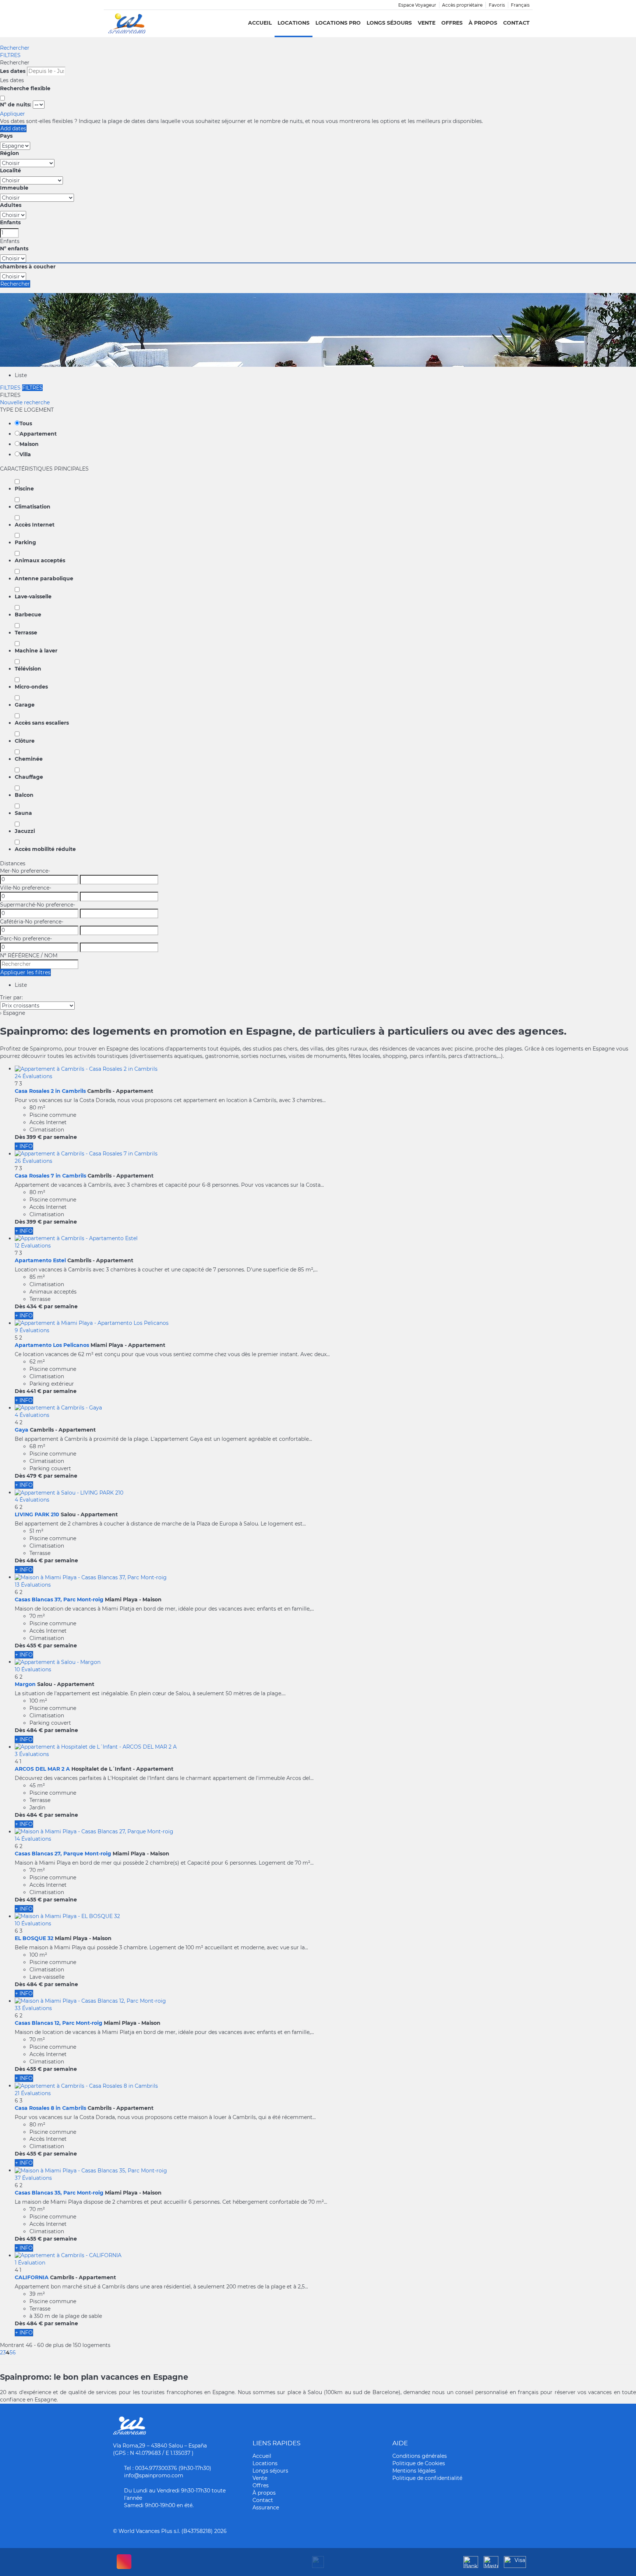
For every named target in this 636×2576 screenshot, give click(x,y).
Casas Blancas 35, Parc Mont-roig (59, 2193)
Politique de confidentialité (427, 2478)
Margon (25, 1684)
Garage (25, 705)
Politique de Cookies (419, 2463)
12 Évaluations (33, 1246)
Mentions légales (414, 2471)
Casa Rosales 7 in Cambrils (50, 1176)
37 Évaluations (33, 2178)
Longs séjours (389, 23)
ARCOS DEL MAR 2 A (42, 1769)
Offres (452, 23)
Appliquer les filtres (25, 972)
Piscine (24, 489)
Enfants (10, 222)
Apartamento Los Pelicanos (52, 1345)
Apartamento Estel (40, 1260)
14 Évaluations (33, 1839)
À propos (483, 23)
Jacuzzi (25, 831)
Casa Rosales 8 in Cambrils (50, 2108)
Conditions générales (420, 2456)
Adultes (11, 205)
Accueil (260, 23)
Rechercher (15, 48)
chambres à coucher (28, 267)
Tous (26, 423)
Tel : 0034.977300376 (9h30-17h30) (168, 2468)
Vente (427, 23)
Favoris (497, 5)
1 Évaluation (30, 2263)
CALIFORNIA (32, 2277)
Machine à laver (36, 651)
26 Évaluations (33, 1161)
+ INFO (24, 1146)
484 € (35, 1560)
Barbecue (28, 615)
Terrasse (26, 633)
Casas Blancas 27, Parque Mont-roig (63, 1854)
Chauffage (29, 777)
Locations (294, 23)
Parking (25, 542)
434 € (34, 1306)
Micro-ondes (31, 687)
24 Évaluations (33, 1076)
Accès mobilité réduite (45, 849)
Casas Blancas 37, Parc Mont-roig (59, 1600)
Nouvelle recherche (25, 402)
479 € (34, 1476)
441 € (34, 1391)
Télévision (28, 669)
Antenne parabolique (44, 578)
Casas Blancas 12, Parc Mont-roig (59, 2023)
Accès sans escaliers (42, 723)
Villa (25, 454)
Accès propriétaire (462, 5)
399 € (34, 1137)
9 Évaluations (32, 1330)
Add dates (13, 129)
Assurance (266, 2508)
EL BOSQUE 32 (34, 1938)
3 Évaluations (32, 1754)
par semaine (60, 1137)
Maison (29, 444)
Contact (516, 23)
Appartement (38, 434)
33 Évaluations (33, 2008)
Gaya (22, 1430)
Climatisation (33, 507)
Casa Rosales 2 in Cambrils (50, 1091)
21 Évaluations (33, 2093)
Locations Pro (338, 23)
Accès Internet (35, 525)
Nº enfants (14, 249)
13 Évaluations (33, 1585)
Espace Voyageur (417, 5)
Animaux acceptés (40, 560)
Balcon (24, 795)
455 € (34, 1646)
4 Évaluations (32, 1415)
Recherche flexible (26, 88)
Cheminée (29, 759)
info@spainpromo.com (154, 2475)
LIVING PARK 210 (37, 1514)
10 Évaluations (33, 1669)
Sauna (23, 813)
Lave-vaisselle (33, 597)
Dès (20, 1137)
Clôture (25, 741)
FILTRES (10, 55)
